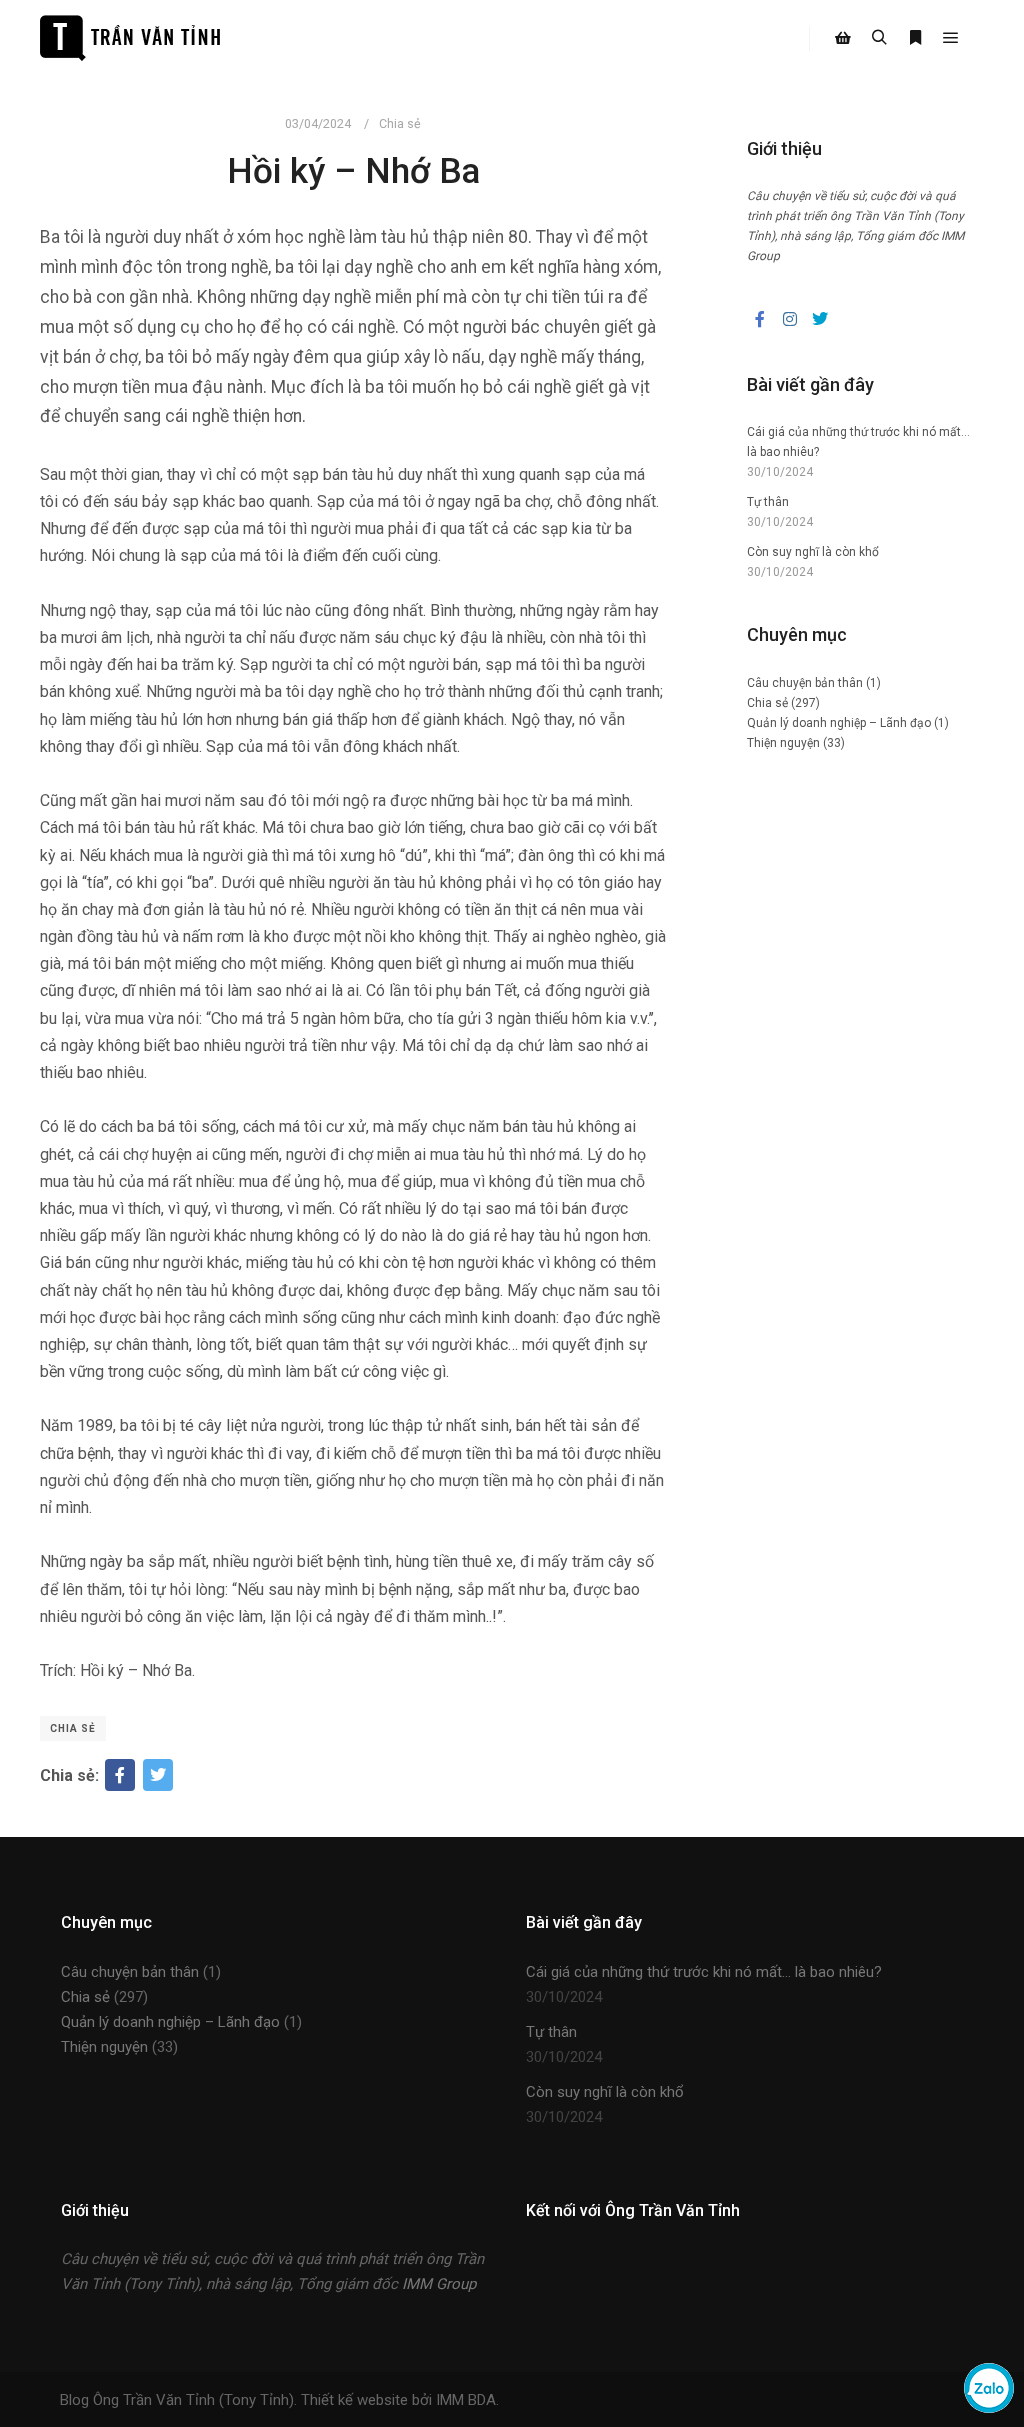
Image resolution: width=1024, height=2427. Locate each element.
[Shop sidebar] (843, 38)
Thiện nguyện (783, 743)
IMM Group (439, 2284)
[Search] (879, 38)
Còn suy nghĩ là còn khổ (813, 552)
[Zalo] (989, 2407)
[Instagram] (790, 319)
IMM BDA (466, 2400)
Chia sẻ (400, 123)
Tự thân (768, 502)
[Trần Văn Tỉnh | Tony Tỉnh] (130, 38)
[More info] (915, 38)
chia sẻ (73, 1728)
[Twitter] (158, 1775)
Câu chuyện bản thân (805, 683)
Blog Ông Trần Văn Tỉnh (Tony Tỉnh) (177, 2400)
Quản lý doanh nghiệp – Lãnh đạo (839, 723)
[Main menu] (951, 38)
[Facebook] (120, 1775)
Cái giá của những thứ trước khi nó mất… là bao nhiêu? (704, 1972)
